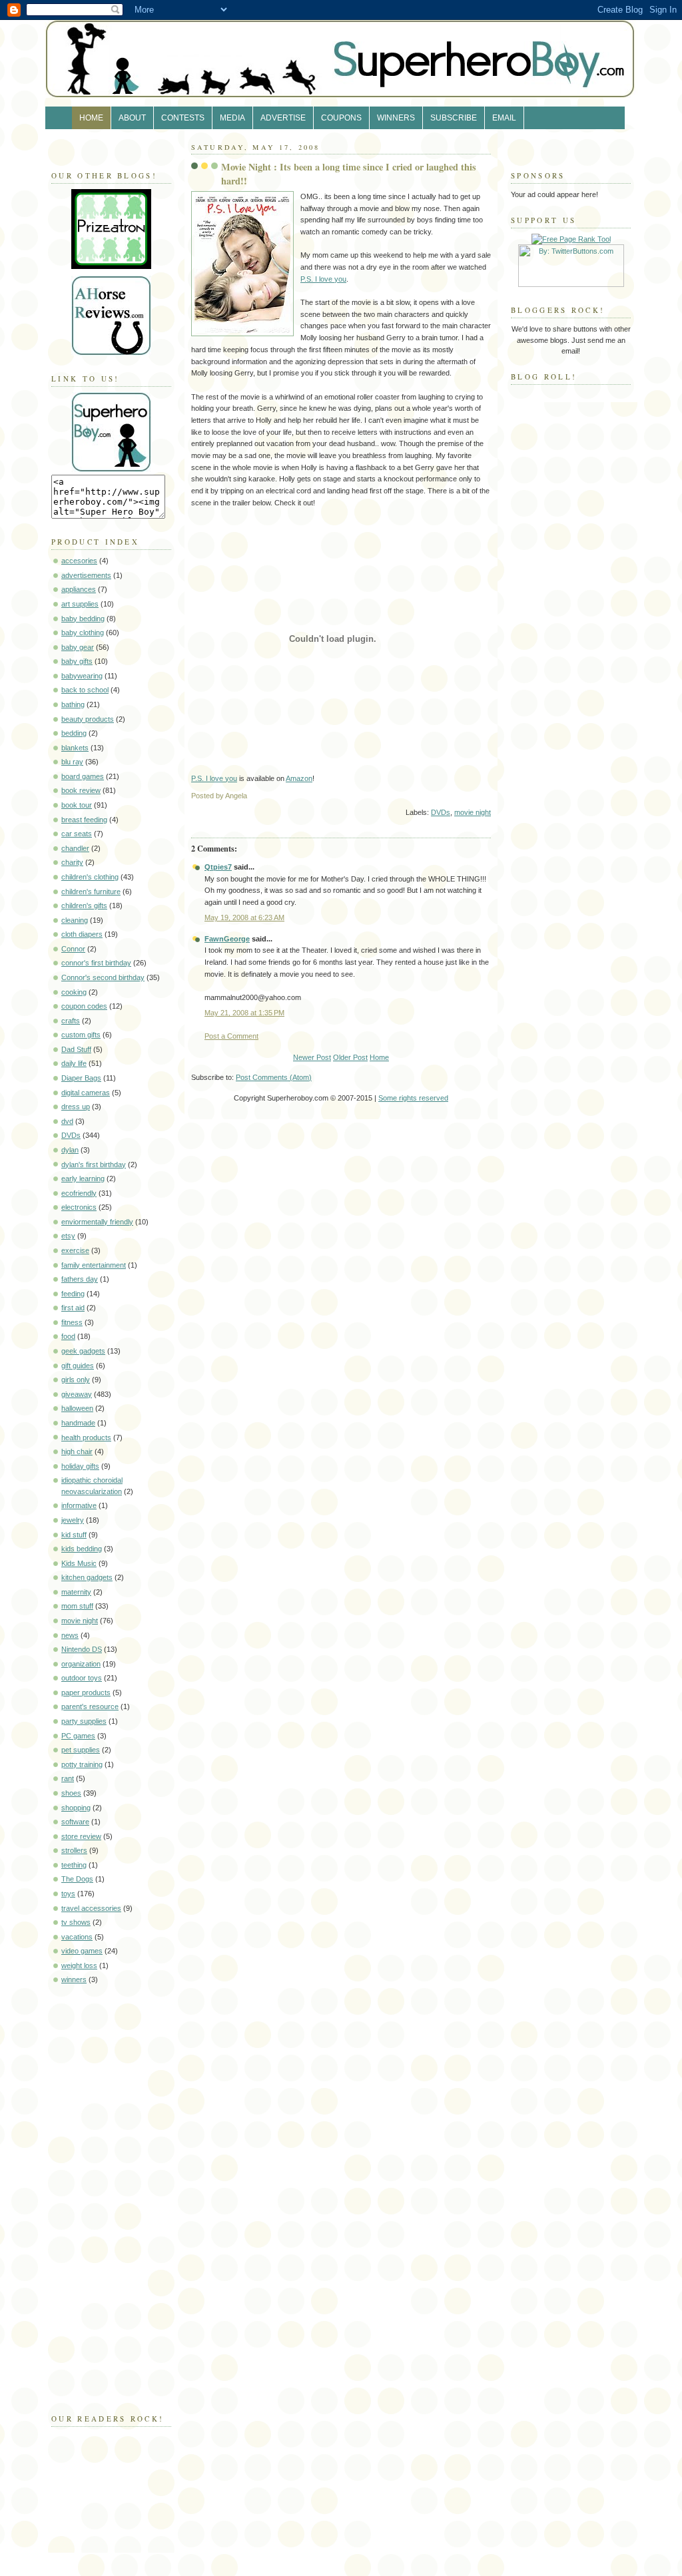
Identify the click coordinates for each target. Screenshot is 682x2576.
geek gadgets (83, 1351)
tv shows (76, 1922)
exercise (75, 1250)
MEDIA (232, 118)
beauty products (88, 719)
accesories (79, 561)
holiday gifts (80, 1466)
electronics (79, 1207)
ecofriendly (79, 1193)
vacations (77, 1937)
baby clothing (83, 633)
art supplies (80, 604)
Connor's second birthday (103, 977)
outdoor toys (82, 1678)
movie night (80, 1621)
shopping (76, 1808)
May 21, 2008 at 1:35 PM (244, 1013)
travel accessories (91, 1908)
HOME (91, 118)
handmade (78, 1423)
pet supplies (81, 1750)
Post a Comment (231, 1036)
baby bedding (83, 619)
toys (68, 1894)
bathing (73, 704)
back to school (85, 690)
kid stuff (74, 1535)
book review (81, 790)
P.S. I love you (323, 279)
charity (72, 862)
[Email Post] (490, 796)
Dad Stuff (76, 1049)
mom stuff (77, 1606)
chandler (75, 848)
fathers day (80, 1279)
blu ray (72, 762)
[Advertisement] (91, 2196)
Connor (73, 949)
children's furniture (91, 892)
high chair (77, 1451)
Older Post (350, 1057)
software (75, 1822)
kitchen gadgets (87, 1577)
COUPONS (341, 118)
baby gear (78, 647)
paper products (86, 1692)
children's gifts (84, 905)
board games (83, 776)
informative (79, 1505)
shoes (71, 1793)
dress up (76, 1107)
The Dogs (77, 1879)
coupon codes (84, 1006)
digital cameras (86, 1093)
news (70, 1635)
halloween (77, 1408)
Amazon (299, 778)
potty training (82, 1764)
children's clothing (90, 877)
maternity (76, 1592)
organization (81, 1664)
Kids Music (79, 1563)
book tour (77, 805)
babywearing (82, 676)
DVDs (71, 1135)
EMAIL (504, 118)
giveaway (77, 1394)
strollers (74, 1850)
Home (379, 1057)
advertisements (86, 575)
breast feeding (84, 820)
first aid (73, 1308)
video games (82, 1951)
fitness (72, 1322)
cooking (74, 992)
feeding (73, 1294)
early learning (83, 1178)
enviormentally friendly (97, 1222)
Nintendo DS (82, 1649)
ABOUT (132, 118)
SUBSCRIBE (454, 118)
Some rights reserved (413, 1098)
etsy (68, 1236)
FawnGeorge (227, 939)
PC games (78, 1736)
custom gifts (81, 1035)
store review (81, 1836)
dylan (70, 1150)
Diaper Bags (81, 1078)
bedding (74, 733)
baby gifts (77, 661)
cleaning (75, 920)
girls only (76, 1380)
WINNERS (396, 118)
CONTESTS (183, 118)
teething (74, 1865)
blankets (75, 748)
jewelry (73, 1520)
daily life (74, 1063)
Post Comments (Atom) (274, 1077)
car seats (77, 834)
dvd (67, 1121)
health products (86, 1437)
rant (68, 1778)
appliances (79, 589)
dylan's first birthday (94, 1164)
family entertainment (94, 1265)
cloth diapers (82, 934)
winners (74, 1979)
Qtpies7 (218, 867)
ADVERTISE (283, 118)
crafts (71, 1021)
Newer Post (312, 1057)
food (68, 1336)
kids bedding (82, 1549)
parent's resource (90, 1706)
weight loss (79, 1965)
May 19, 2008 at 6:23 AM (244, 917)
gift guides (78, 1366)
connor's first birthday (96, 963)
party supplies (84, 1721)
